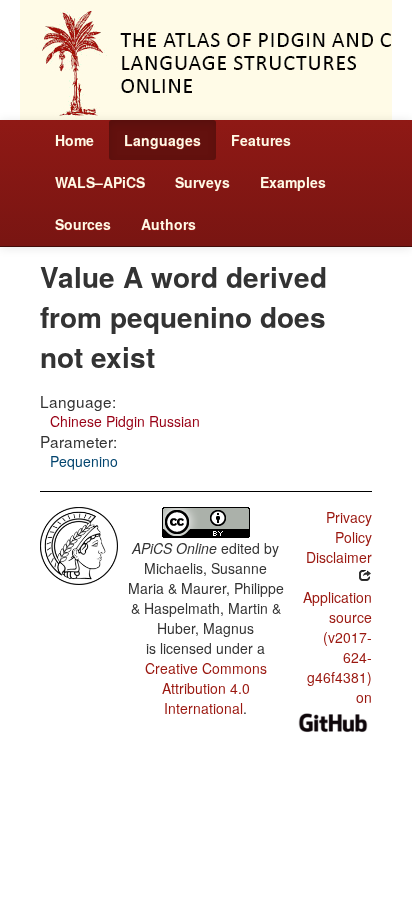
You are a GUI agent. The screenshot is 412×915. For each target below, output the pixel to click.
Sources (83, 224)
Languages (162, 140)
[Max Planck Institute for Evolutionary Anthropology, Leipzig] (79, 544)
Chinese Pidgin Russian (125, 421)
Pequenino (84, 461)
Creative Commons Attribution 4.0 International (206, 688)
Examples (293, 182)
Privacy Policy (349, 527)
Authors (168, 224)
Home (74, 140)
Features (261, 140)
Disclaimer (339, 557)
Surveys (202, 182)
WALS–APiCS (100, 182)
